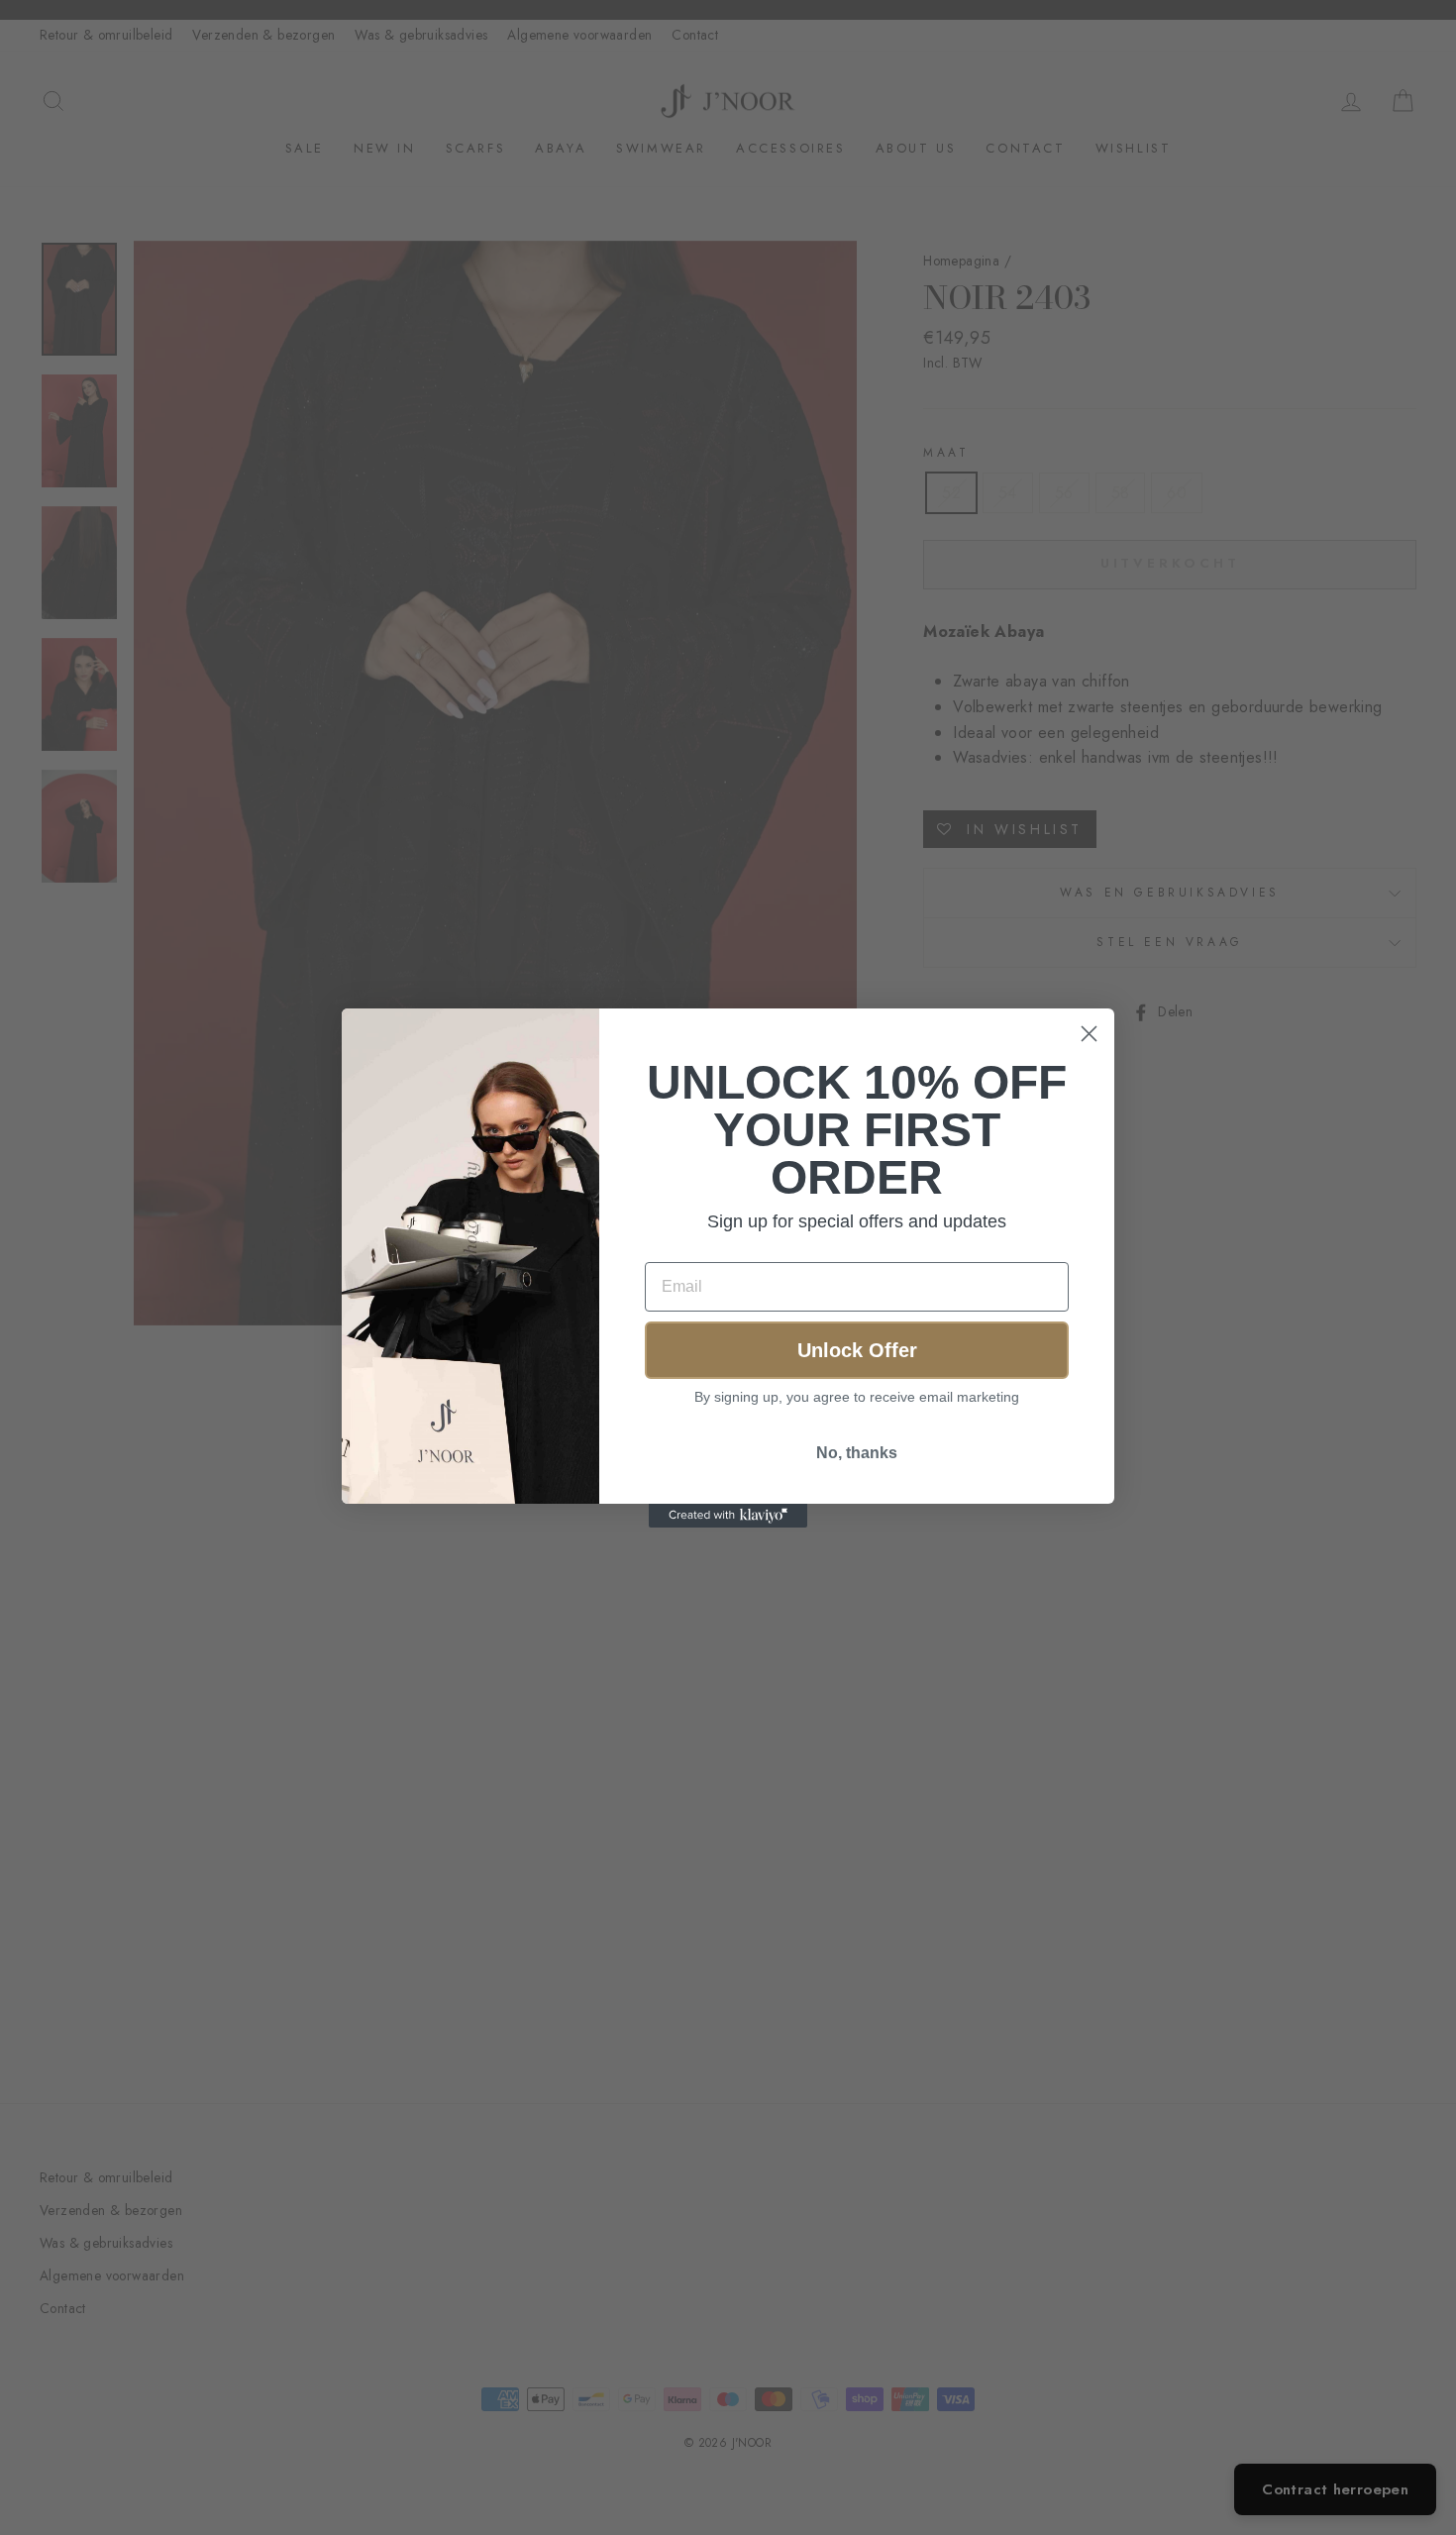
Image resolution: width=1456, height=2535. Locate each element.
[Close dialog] (1089, 1034)
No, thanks (857, 1453)
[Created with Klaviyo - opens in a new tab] (728, 1516)
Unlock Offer (857, 1350)
